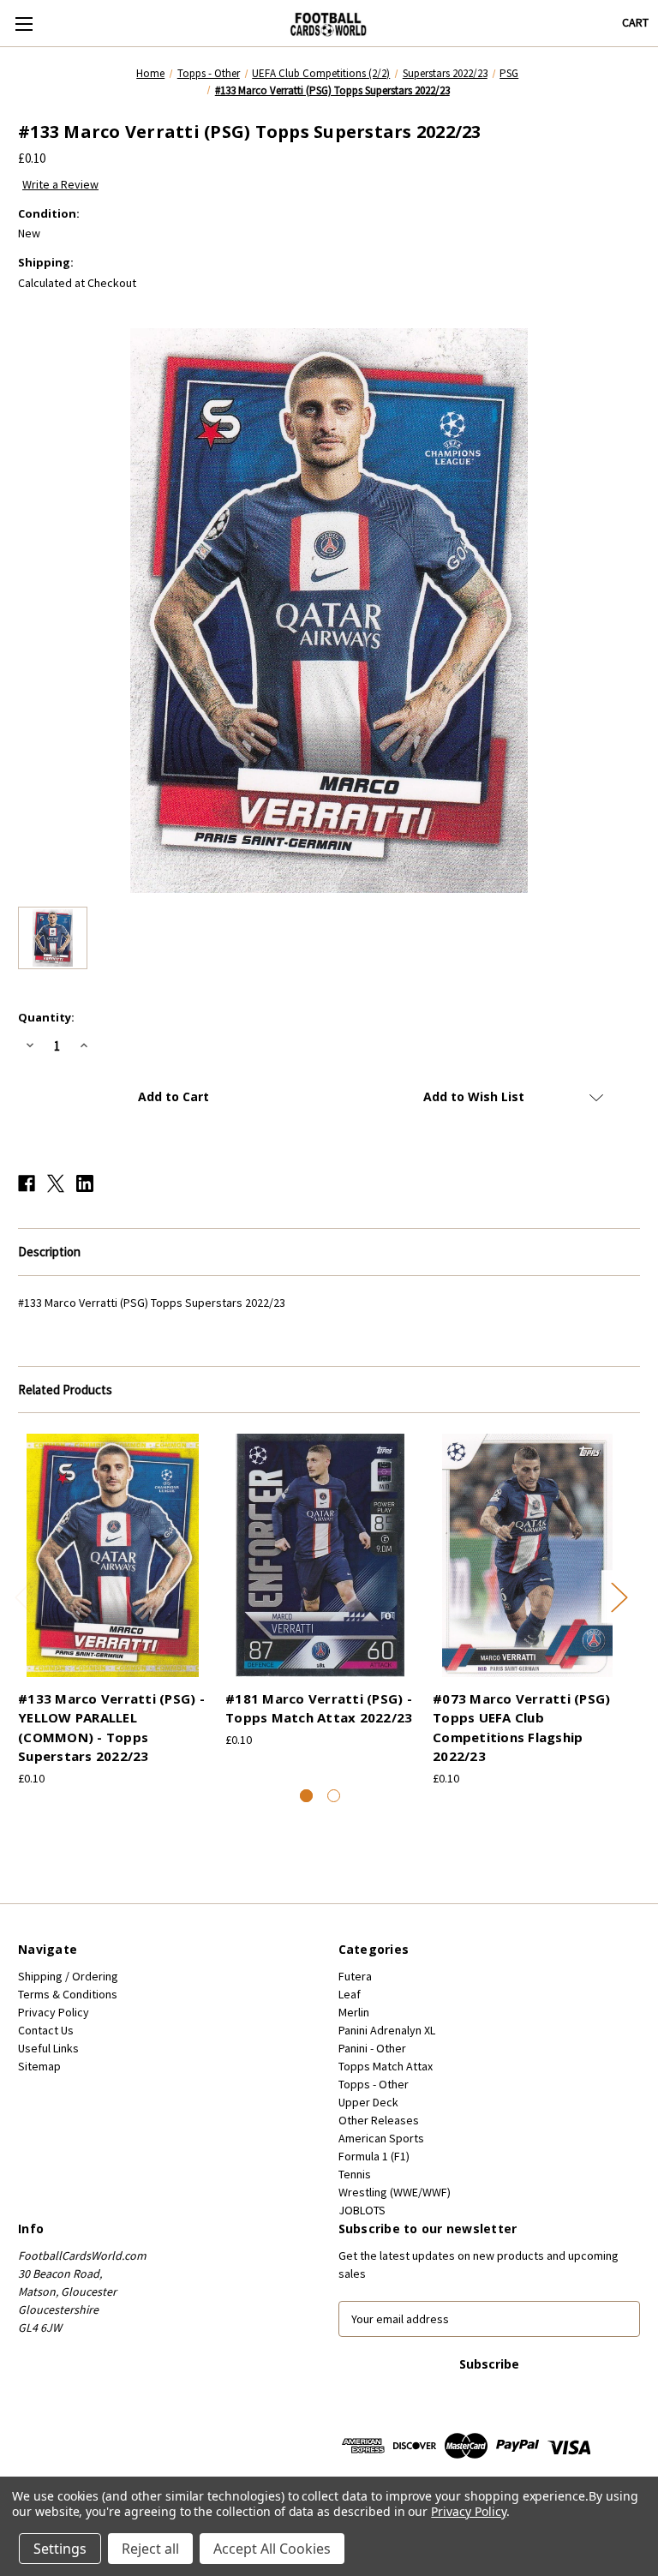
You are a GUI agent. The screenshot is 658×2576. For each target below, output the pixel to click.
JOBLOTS (362, 2210)
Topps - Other (374, 2084)
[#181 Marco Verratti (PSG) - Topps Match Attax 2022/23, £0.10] (320, 1555)
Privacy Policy (54, 2012)
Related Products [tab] (65, 1390)
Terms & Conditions (68, 1994)
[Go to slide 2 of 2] (334, 1796)
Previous (22, 1596)
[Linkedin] (85, 1183)
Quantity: (46, 1017)
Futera (355, 1976)
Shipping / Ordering (68, 1976)
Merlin (354, 2012)
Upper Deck (368, 2102)
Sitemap (39, 2066)
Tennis (355, 2174)
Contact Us (46, 2030)
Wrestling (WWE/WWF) (395, 2192)
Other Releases (379, 2120)
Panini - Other (372, 2048)
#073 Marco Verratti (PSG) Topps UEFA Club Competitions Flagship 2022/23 (521, 1728)
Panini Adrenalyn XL (387, 2030)
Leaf (350, 1994)
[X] (56, 1183)
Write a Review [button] (60, 184)
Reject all (150, 2549)
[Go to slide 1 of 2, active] (306, 1796)
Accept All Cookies (272, 2549)
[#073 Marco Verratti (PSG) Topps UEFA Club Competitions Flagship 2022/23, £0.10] (527, 1555)
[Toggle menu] (24, 24)
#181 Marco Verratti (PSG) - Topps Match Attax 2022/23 (319, 1708)
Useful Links (48, 2048)
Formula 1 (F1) (374, 2156)
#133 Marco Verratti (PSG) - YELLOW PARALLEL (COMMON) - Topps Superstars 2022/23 (111, 1728)
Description (49, 1252)
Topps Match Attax (386, 2066)
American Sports (381, 2138)
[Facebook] (27, 1183)
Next (619, 1596)
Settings (60, 2549)
